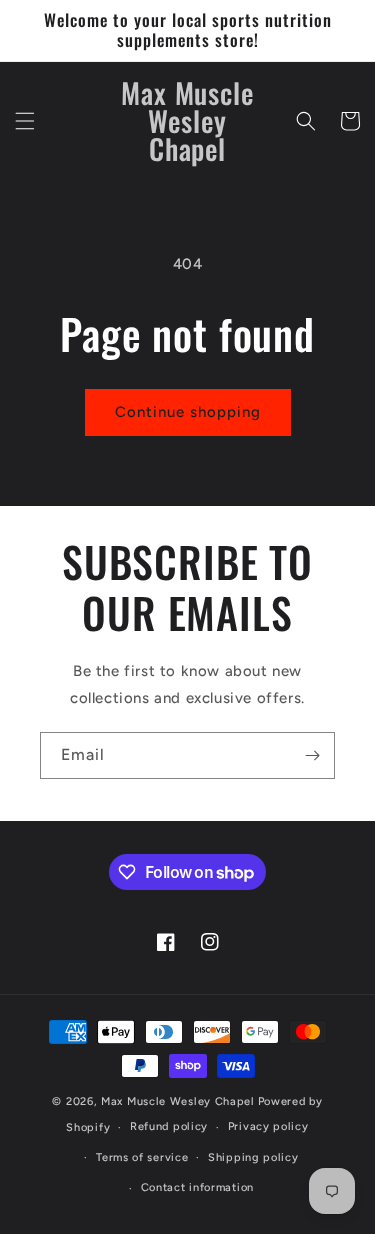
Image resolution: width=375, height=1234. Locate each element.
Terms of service (142, 1157)
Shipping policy (253, 1157)
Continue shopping (188, 412)
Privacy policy (268, 1126)
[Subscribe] (312, 755)
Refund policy (169, 1126)
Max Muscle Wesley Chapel (178, 1101)
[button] (25, 121)
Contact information (197, 1187)
